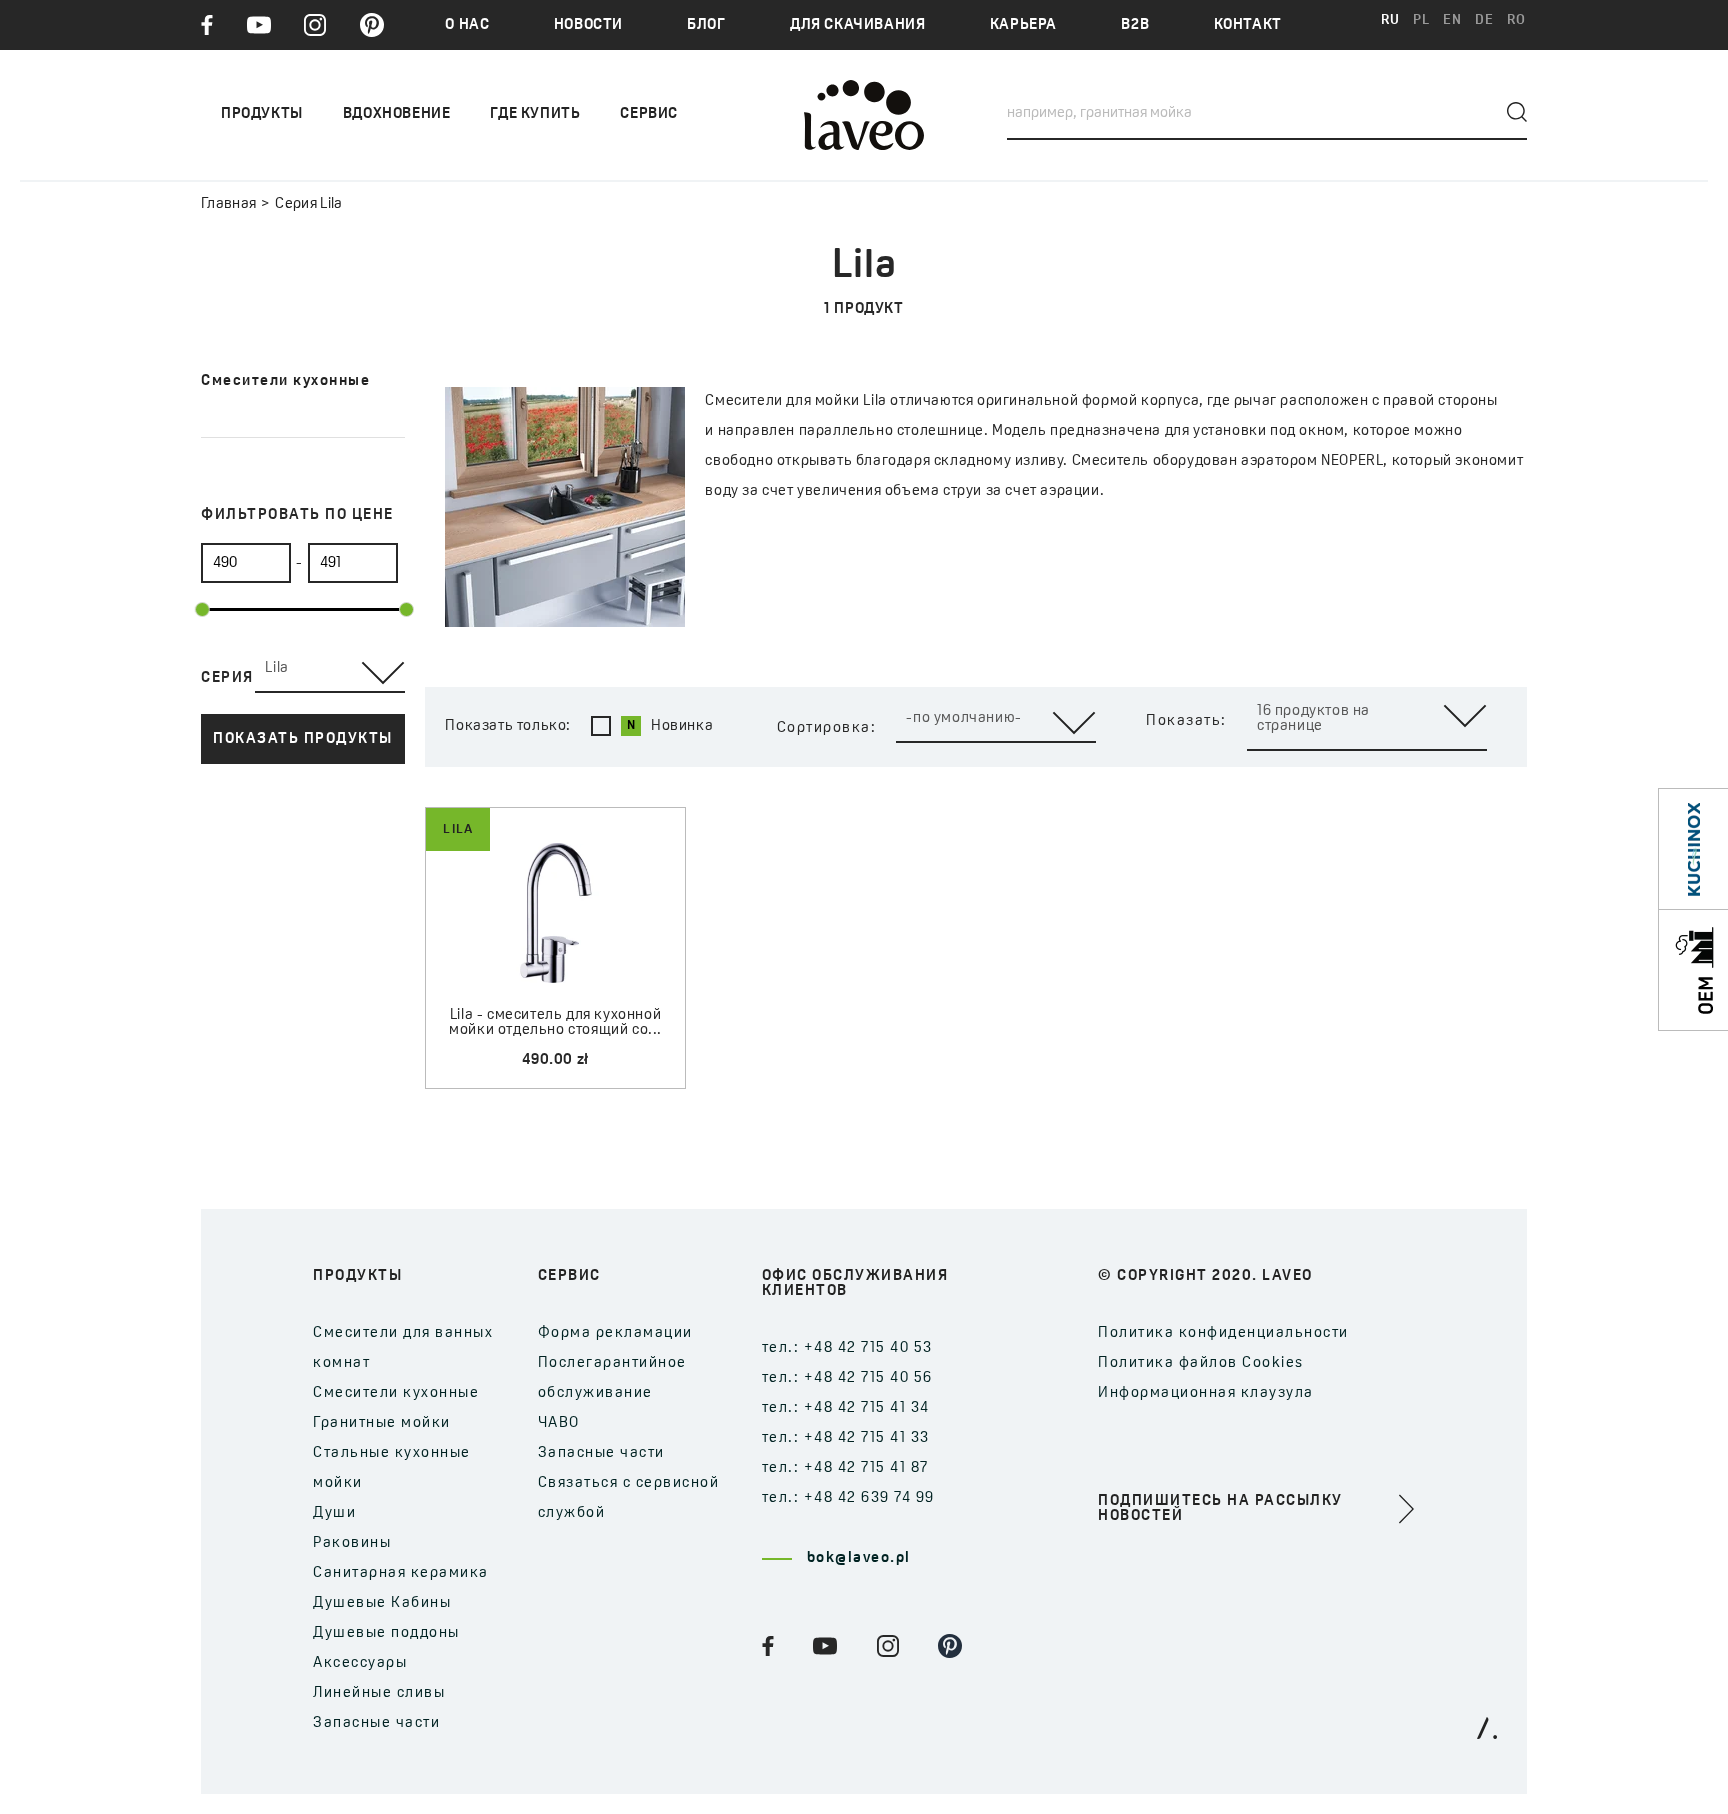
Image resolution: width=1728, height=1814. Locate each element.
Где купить (535, 114)
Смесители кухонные (396, 1393)
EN (1452, 20)
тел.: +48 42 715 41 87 (845, 1468)
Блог (706, 25)
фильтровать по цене (297, 515)
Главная (228, 204)
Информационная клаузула (1206, 1393)
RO (1516, 20)
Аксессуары (360, 1663)
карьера (1023, 25)
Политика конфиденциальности (1223, 1333)
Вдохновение (397, 114)
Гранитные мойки (382, 1423)
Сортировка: (827, 728)
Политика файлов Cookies (1201, 1363)
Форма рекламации (615, 1333)
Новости (588, 25)
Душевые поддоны (386, 1633)
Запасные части (376, 1723)
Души (334, 1513)
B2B (1135, 25)
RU (1390, 20)
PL (1421, 20)
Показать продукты (303, 739)
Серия (227, 678)
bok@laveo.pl (859, 1558)
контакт (1248, 25)
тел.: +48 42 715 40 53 (847, 1348)
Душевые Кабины (382, 1603)
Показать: (1186, 721)
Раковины (352, 1543)
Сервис (649, 114)
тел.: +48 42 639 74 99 (848, 1498)
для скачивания (857, 25)
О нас (467, 25)
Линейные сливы (379, 1693)
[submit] (1517, 112)
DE (1484, 20)
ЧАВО (559, 1423)
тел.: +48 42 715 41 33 (846, 1438)
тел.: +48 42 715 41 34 (846, 1408)
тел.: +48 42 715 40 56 (847, 1378)
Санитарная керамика (401, 1573)
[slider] (202, 609)
